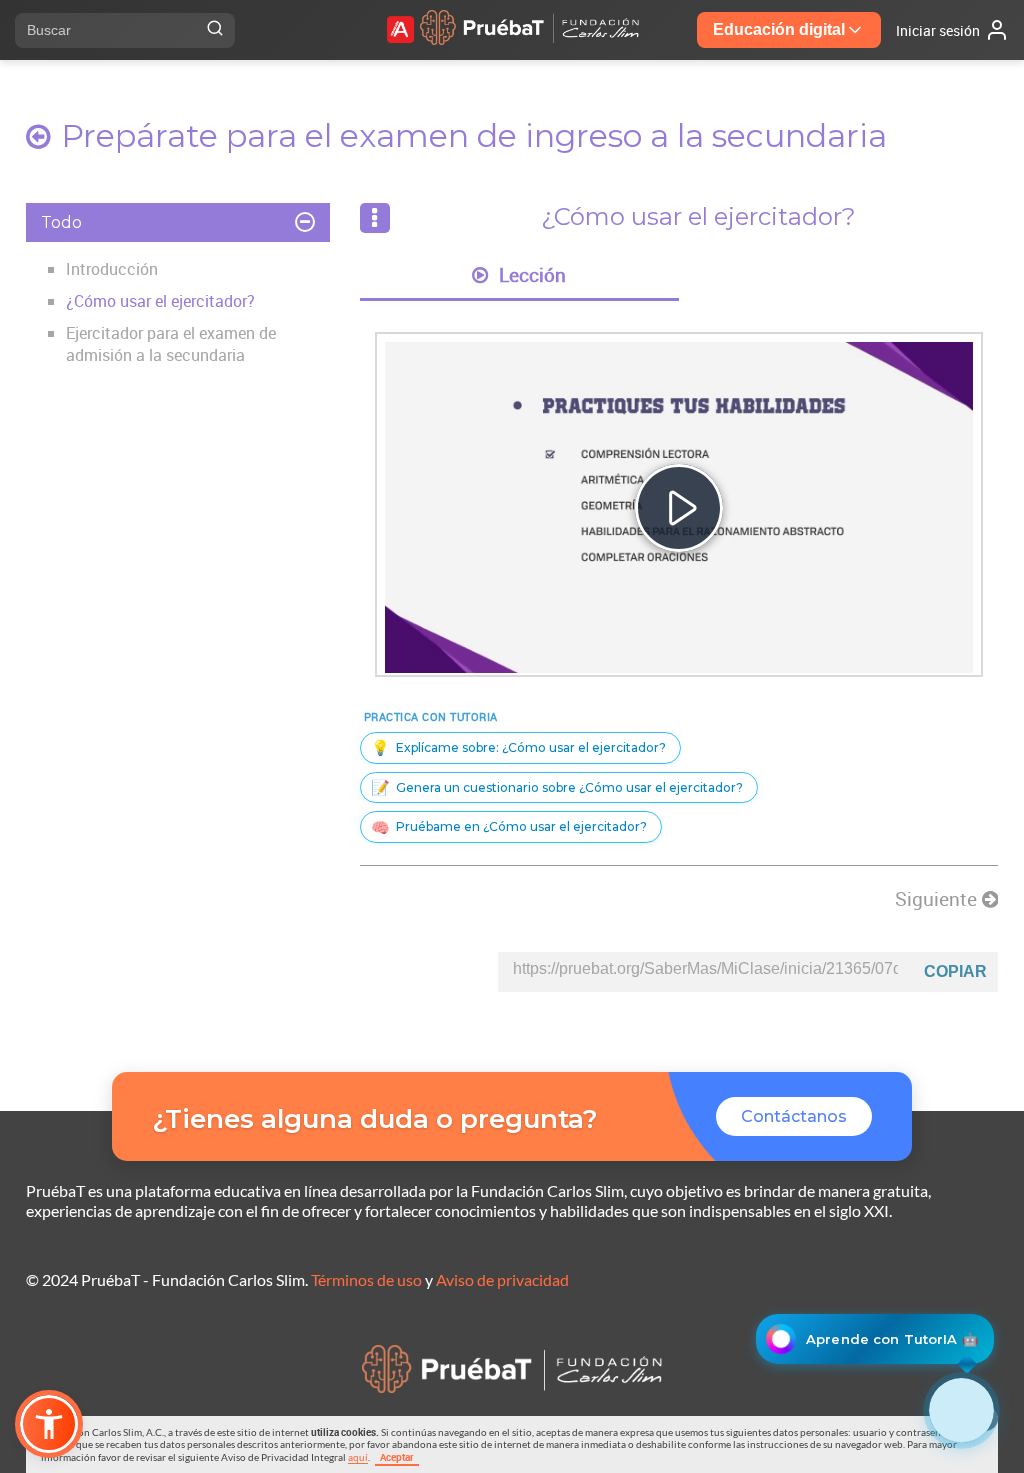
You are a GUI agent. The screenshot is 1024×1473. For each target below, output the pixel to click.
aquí (358, 1457)
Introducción (112, 269)
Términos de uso (366, 1279)
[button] (49, 1424)
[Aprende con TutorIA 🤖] (961, 1410)
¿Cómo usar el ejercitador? (160, 301)
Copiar (955, 971)
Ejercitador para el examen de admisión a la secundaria (171, 344)
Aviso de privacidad (502, 1279)
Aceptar (397, 1457)
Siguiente (938, 899)
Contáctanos (794, 1116)
